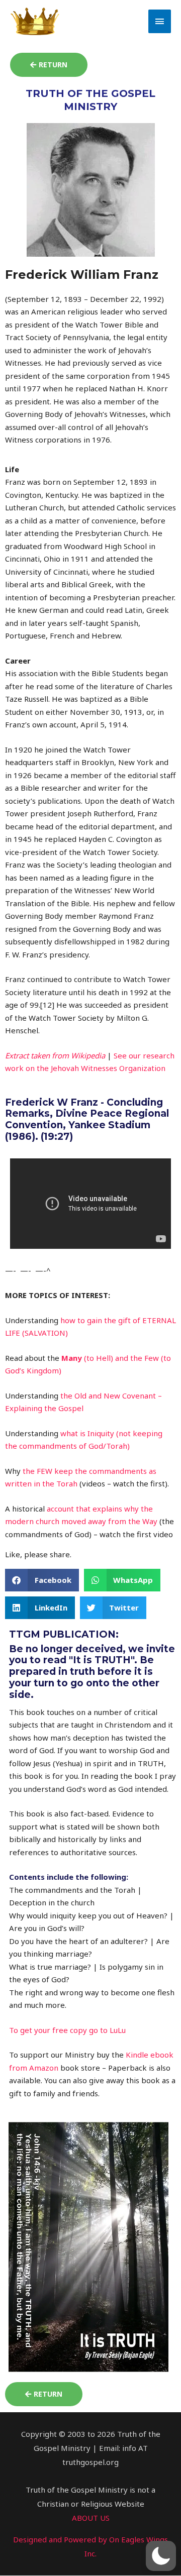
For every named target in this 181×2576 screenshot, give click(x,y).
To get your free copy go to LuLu (67, 2030)
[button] (42, 1580)
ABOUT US (91, 2518)
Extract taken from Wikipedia (55, 1055)
